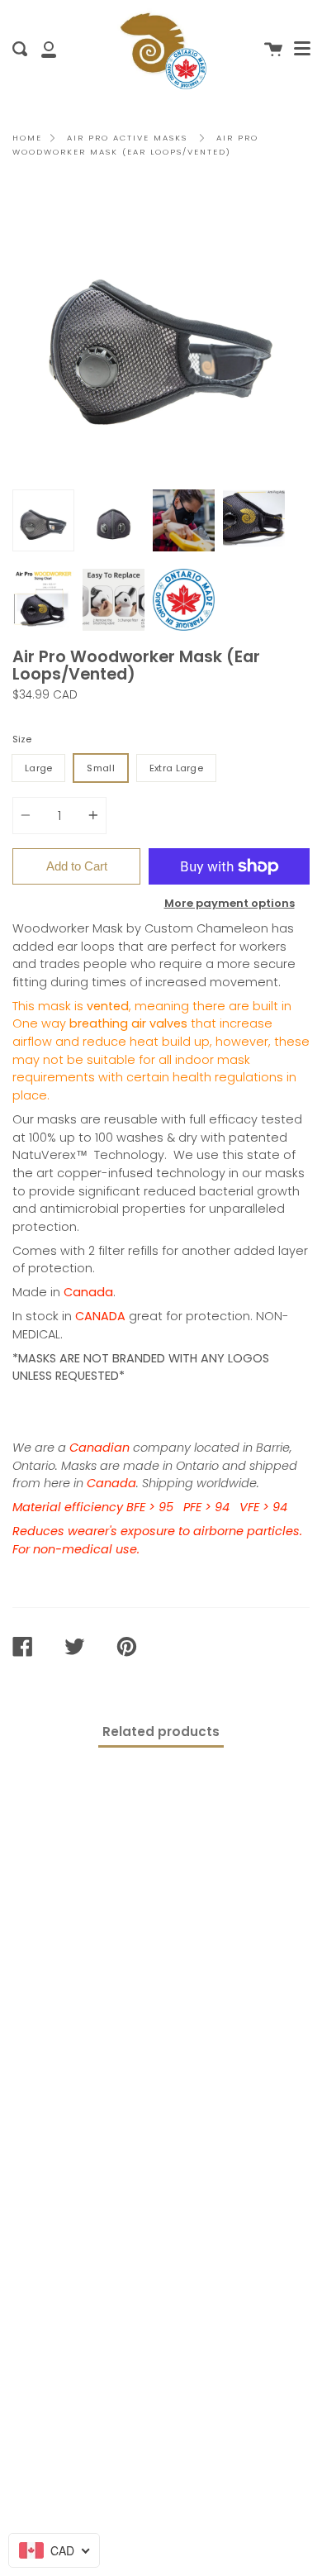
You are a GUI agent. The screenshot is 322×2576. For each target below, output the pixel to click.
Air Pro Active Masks (127, 138)
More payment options (230, 903)
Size (22, 739)
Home (27, 138)
